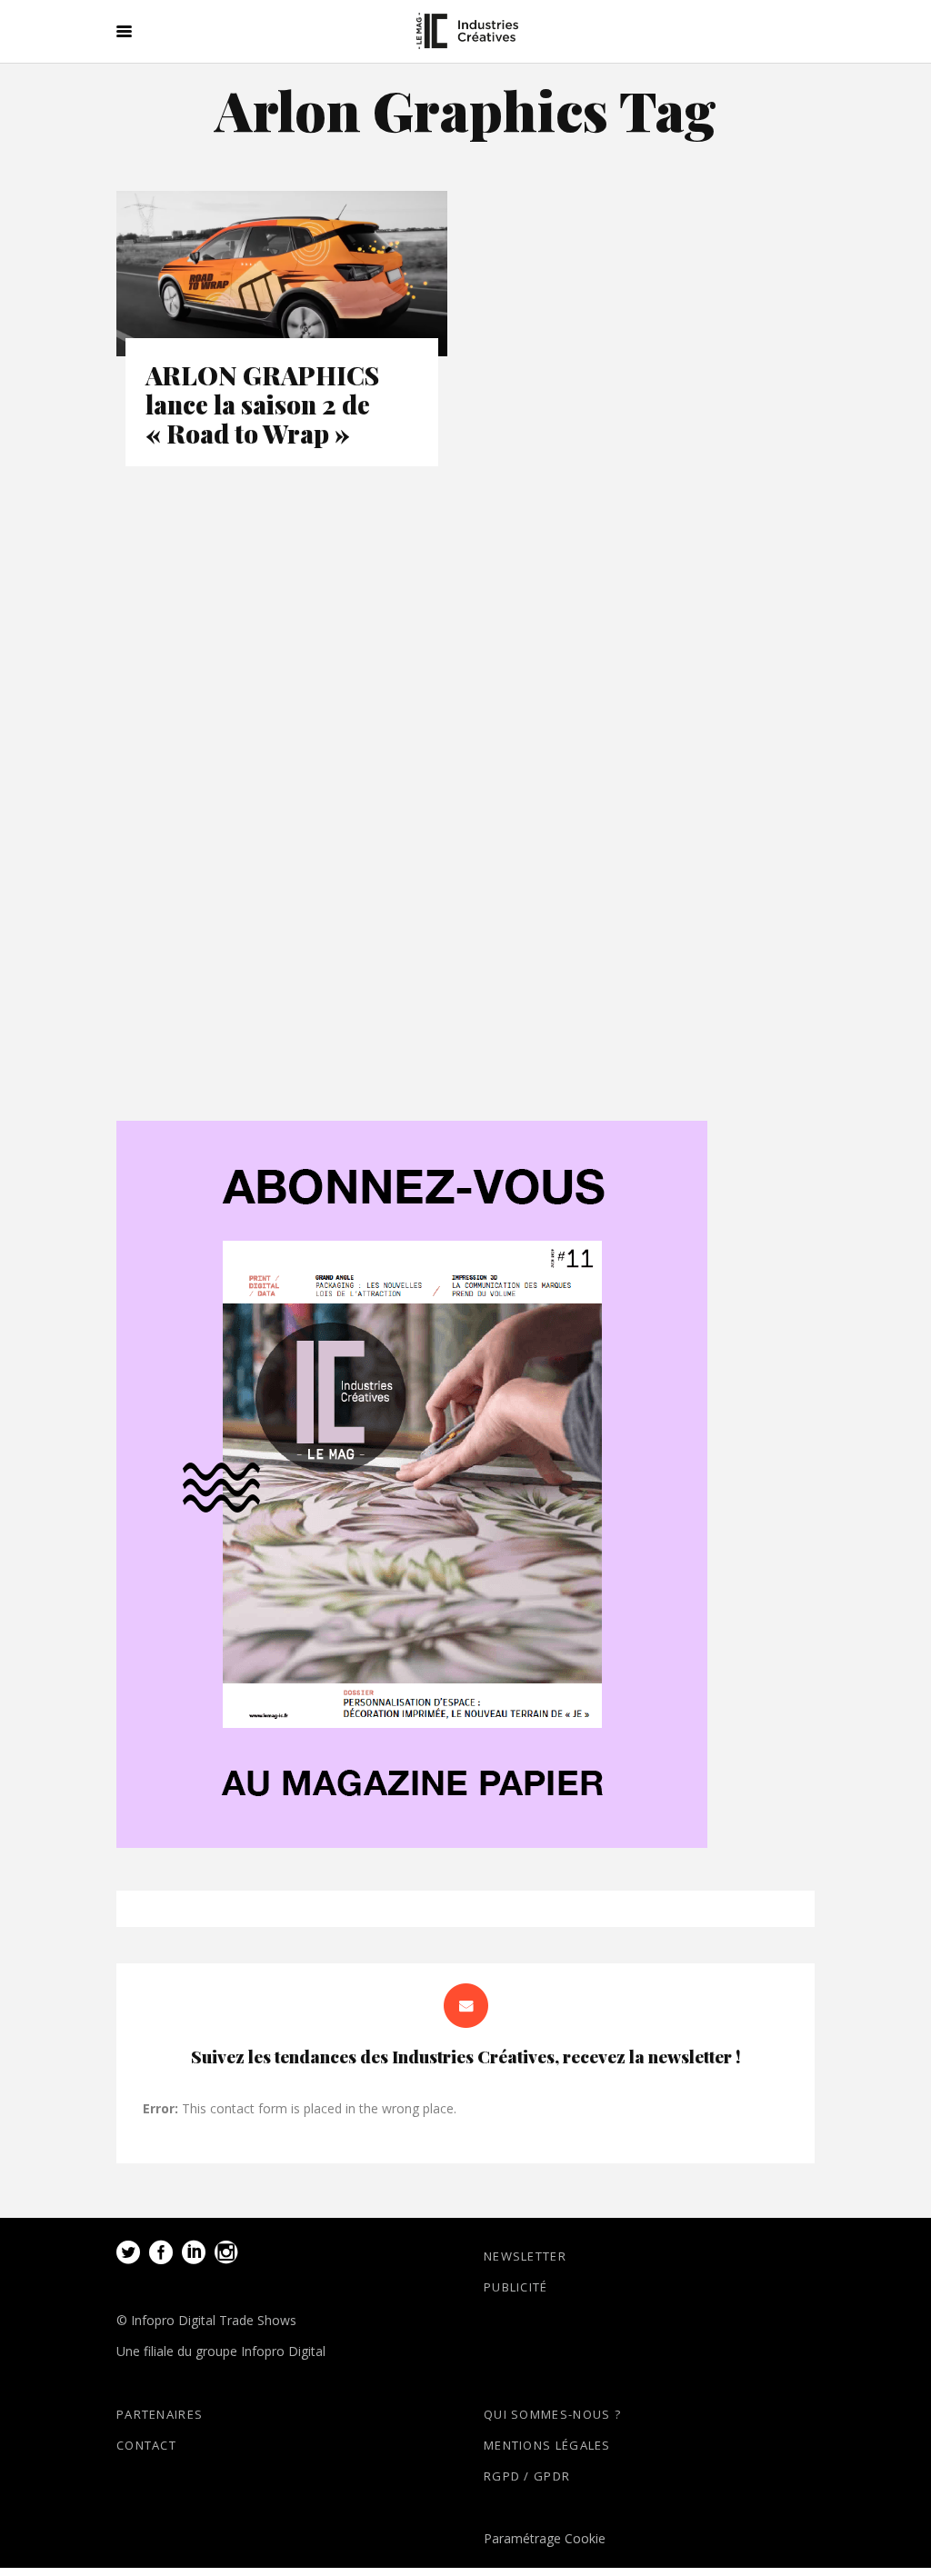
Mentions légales (547, 2445)
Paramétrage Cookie (545, 2538)
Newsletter (525, 2256)
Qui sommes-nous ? (552, 2414)
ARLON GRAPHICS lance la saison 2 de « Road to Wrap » (262, 404)
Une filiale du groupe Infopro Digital (221, 2351)
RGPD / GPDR (527, 2476)
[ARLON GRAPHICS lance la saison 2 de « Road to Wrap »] (282, 274)
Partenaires (160, 2414)
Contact (146, 2445)
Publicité (516, 2287)
